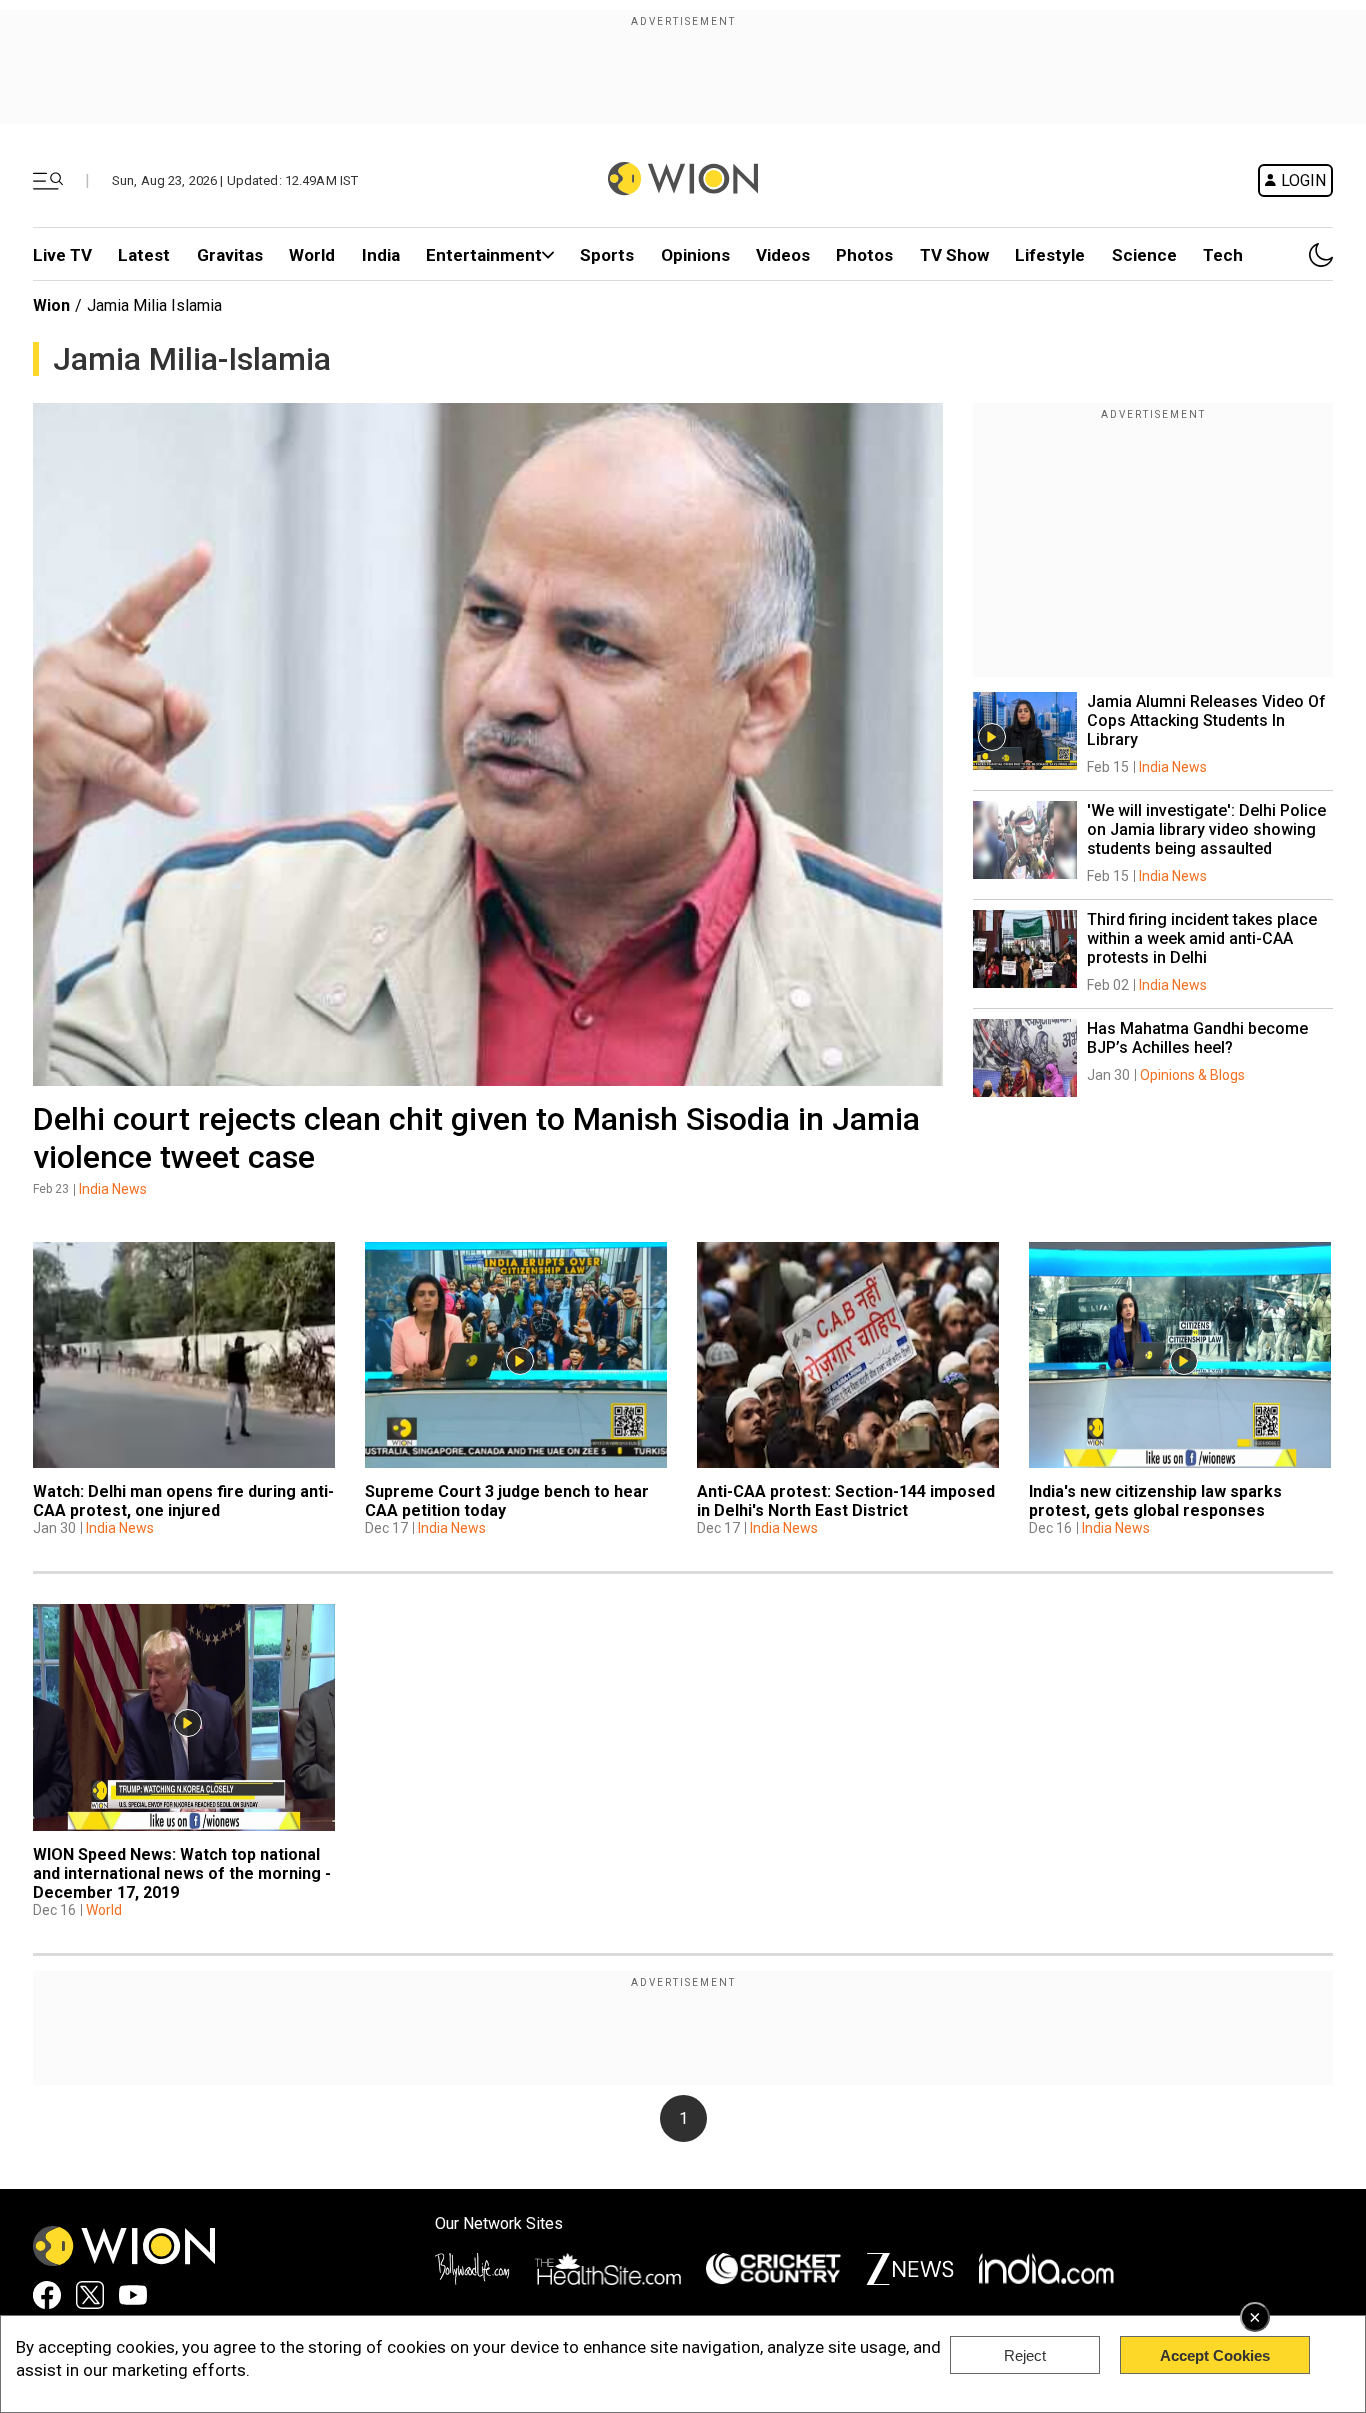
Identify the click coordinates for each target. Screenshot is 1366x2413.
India (381, 255)
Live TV (62, 255)
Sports (607, 255)
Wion (51, 305)
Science (1144, 255)
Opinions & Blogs (1192, 1075)
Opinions (695, 255)
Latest (144, 255)
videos (783, 255)
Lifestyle (1050, 255)
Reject (1025, 2355)
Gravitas (230, 255)
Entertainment (484, 255)
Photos (864, 255)
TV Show (954, 255)
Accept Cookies (1215, 2355)
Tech (1223, 255)
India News (113, 1189)
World (312, 255)
